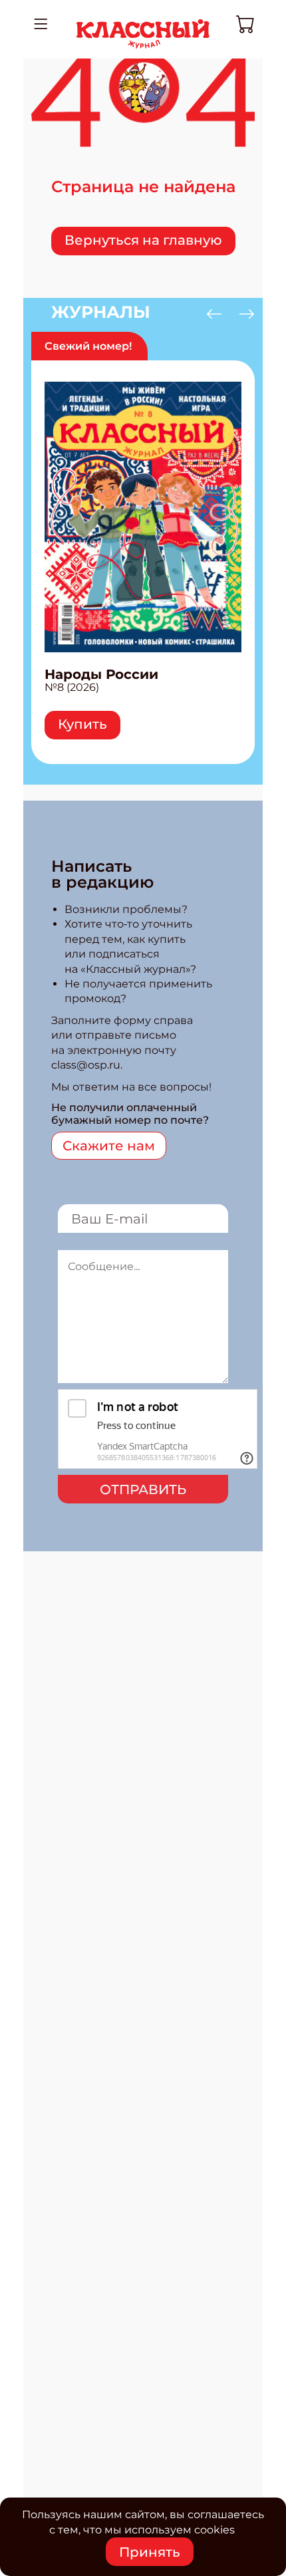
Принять (150, 2552)
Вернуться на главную (143, 240)
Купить (82, 724)
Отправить (143, 1489)
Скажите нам (109, 1146)
